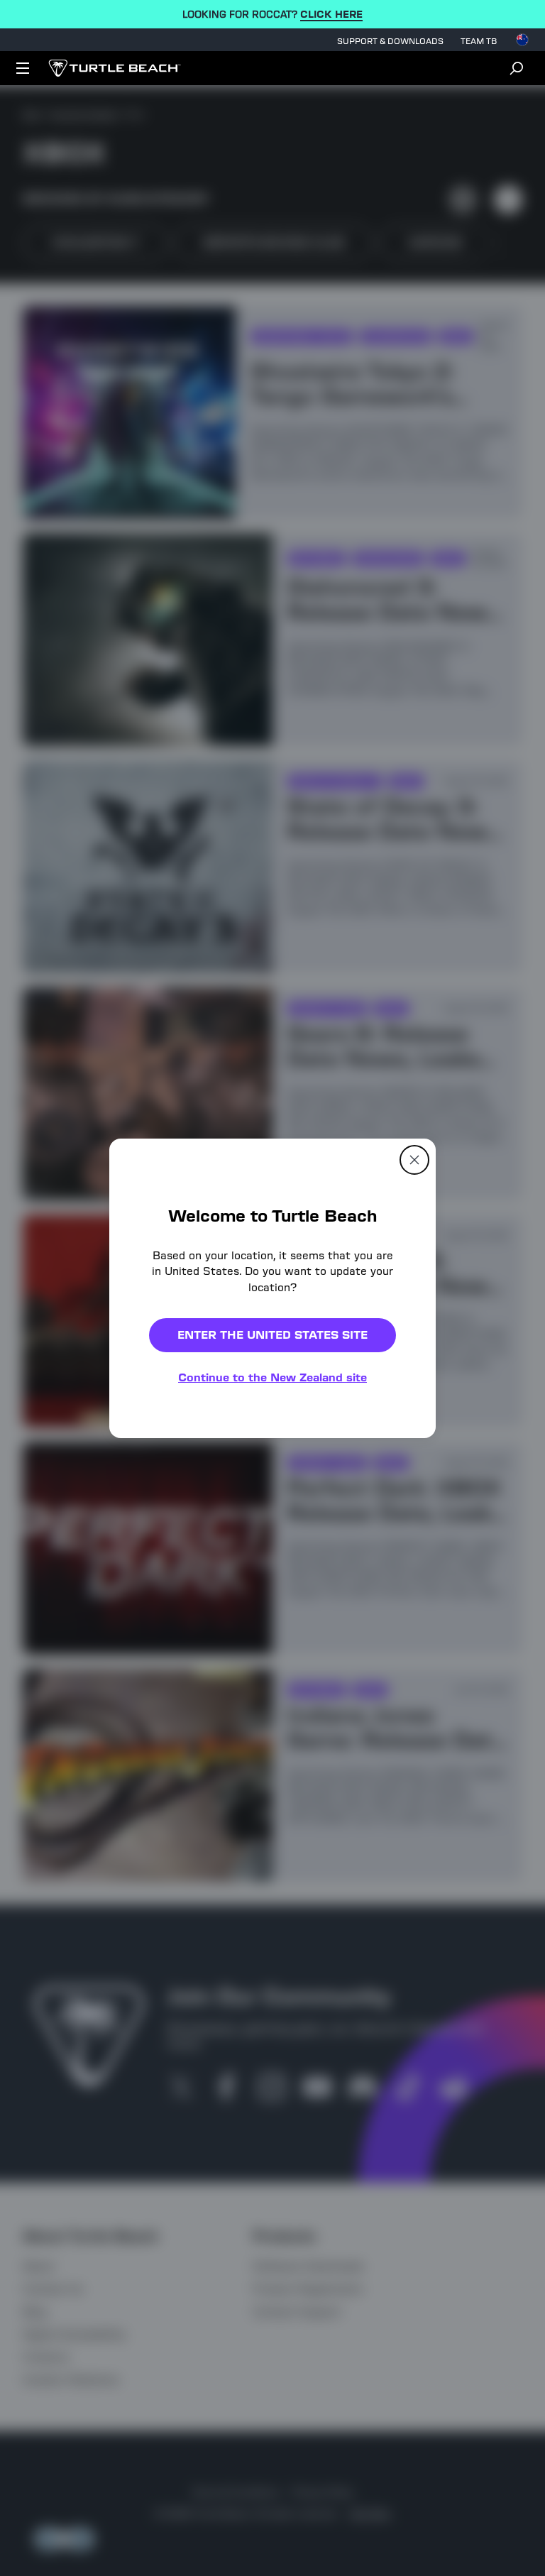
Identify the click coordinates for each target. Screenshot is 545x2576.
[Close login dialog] (404, 1618)
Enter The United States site (272, 1335)
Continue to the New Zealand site (272, 1377)
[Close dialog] (414, 1159)
